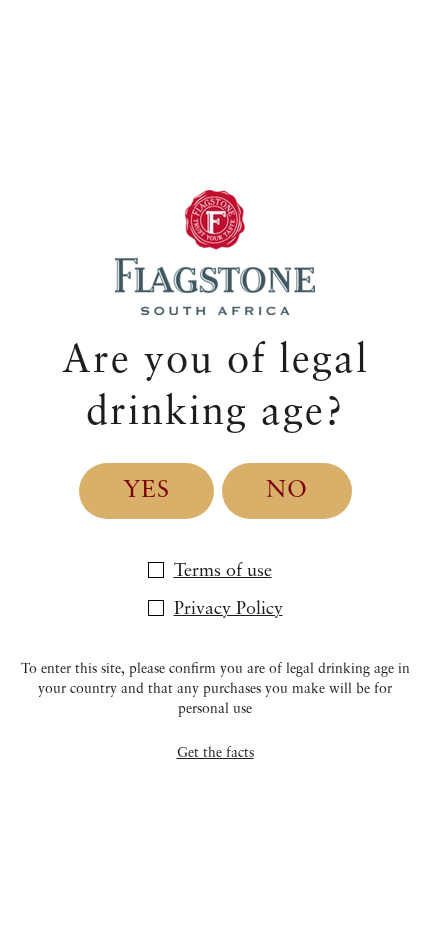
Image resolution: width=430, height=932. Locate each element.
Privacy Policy (228, 609)
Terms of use (223, 571)
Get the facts (215, 753)
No (287, 491)
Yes (146, 491)
